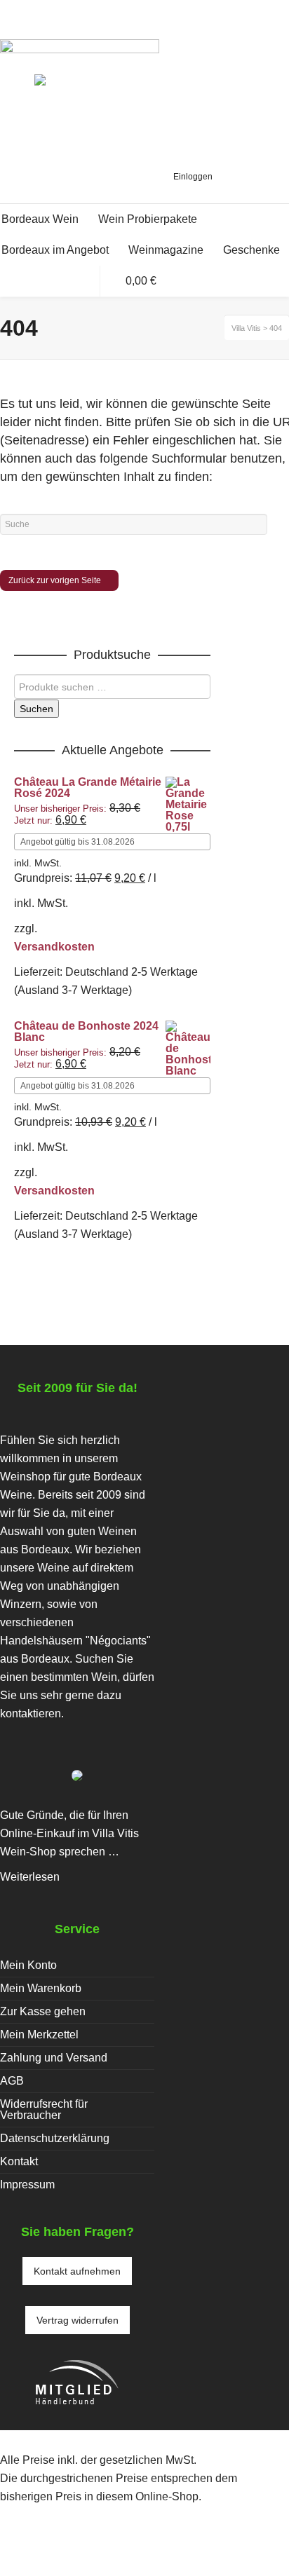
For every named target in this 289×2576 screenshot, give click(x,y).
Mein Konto (28, 1965)
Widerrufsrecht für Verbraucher (44, 2110)
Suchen (36, 709)
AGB (12, 2081)
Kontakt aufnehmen (77, 2271)
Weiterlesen (30, 1877)
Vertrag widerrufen (78, 2320)
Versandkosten (54, 947)
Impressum (27, 2185)
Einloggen (193, 177)
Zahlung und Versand (54, 2058)
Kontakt (19, 2161)
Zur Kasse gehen (43, 2011)
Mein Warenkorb (41, 1988)
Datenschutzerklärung (55, 2138)
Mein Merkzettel (39, 2035)
